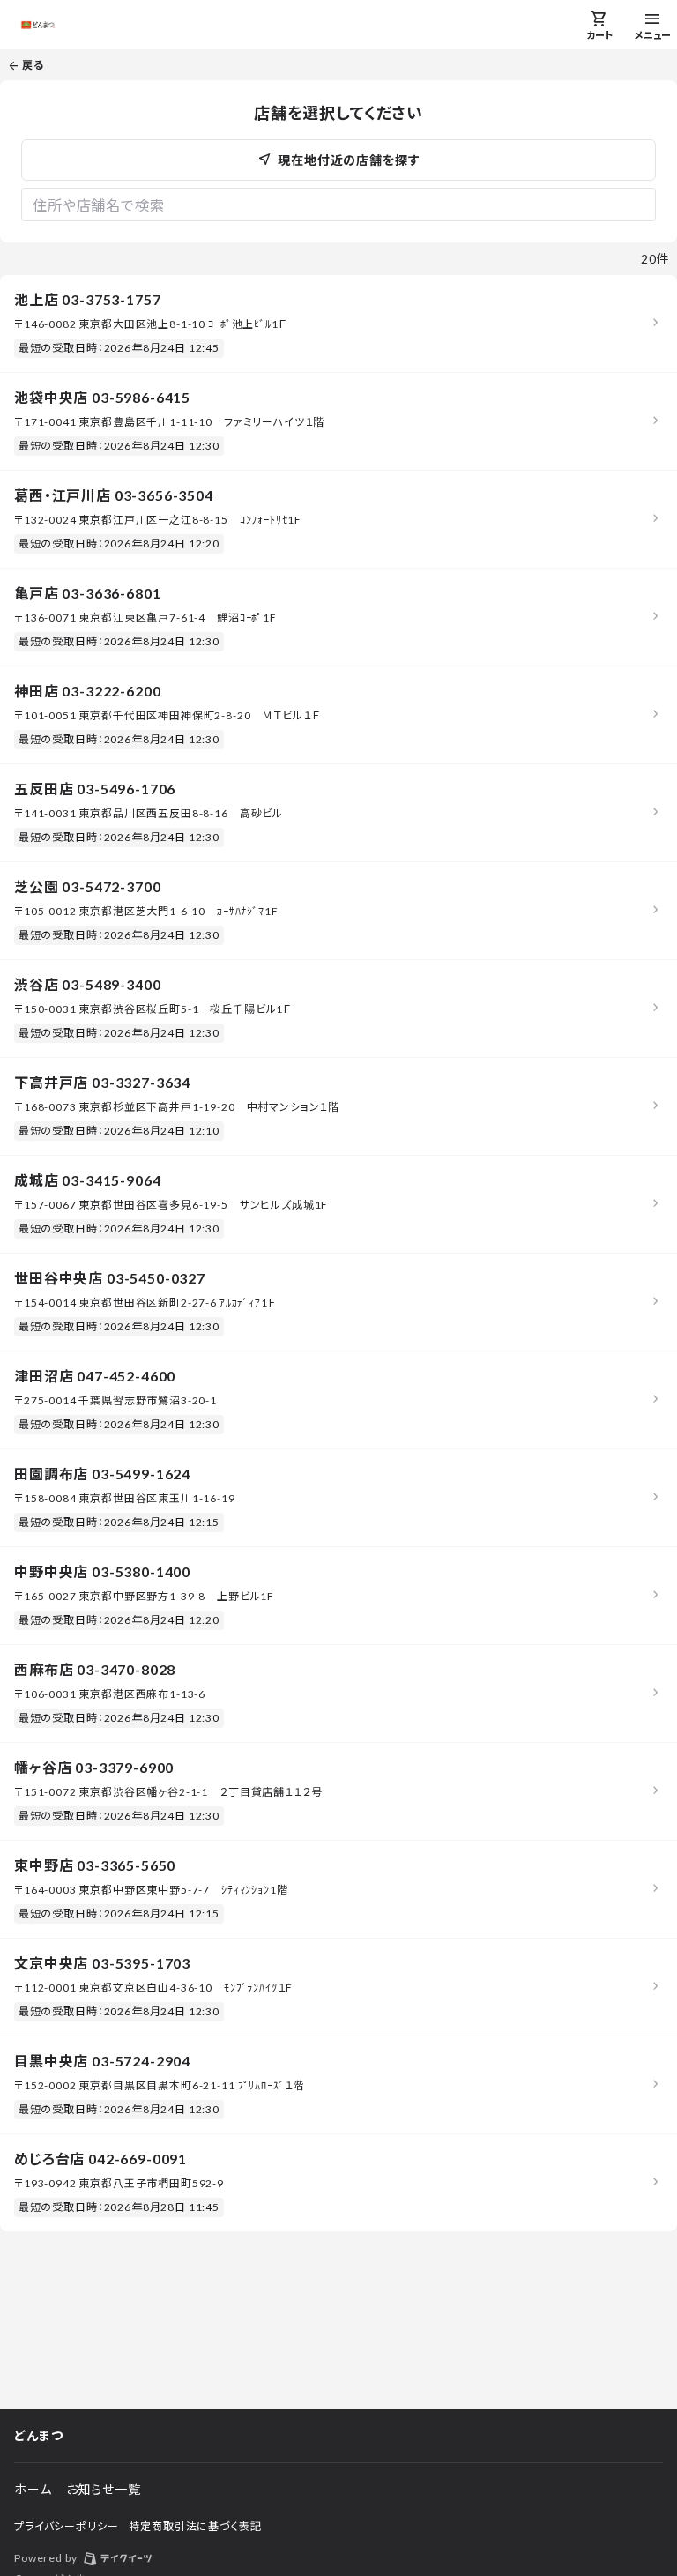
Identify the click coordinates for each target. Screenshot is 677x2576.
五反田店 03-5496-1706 (95, 789)
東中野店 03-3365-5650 (95, 1865)
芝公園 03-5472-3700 (87, 886)
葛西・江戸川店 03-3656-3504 (114, 495)
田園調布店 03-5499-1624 (102, 1474)
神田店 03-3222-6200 (87, 691)
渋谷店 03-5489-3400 (87, 984)
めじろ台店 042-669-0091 (100, 2159)
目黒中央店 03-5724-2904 (102, 2061)
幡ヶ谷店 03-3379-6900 (94, 1767)
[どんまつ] (37, 25)
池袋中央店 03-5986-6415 (102, 397)
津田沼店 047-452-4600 (95, 1376)
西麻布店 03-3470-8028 (95, 1669)
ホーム (33, 2489)
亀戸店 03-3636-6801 (87, 593)
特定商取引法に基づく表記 (195, 2526)
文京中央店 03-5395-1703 (102, 1963)
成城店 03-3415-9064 (87, 1180)
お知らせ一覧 (104, 2489)
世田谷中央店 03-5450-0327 (110, 1278)
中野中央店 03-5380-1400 (102, 1571)
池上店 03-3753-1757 (87, 299)
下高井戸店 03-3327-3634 (102, 1082)
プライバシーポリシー (66, 2526)
